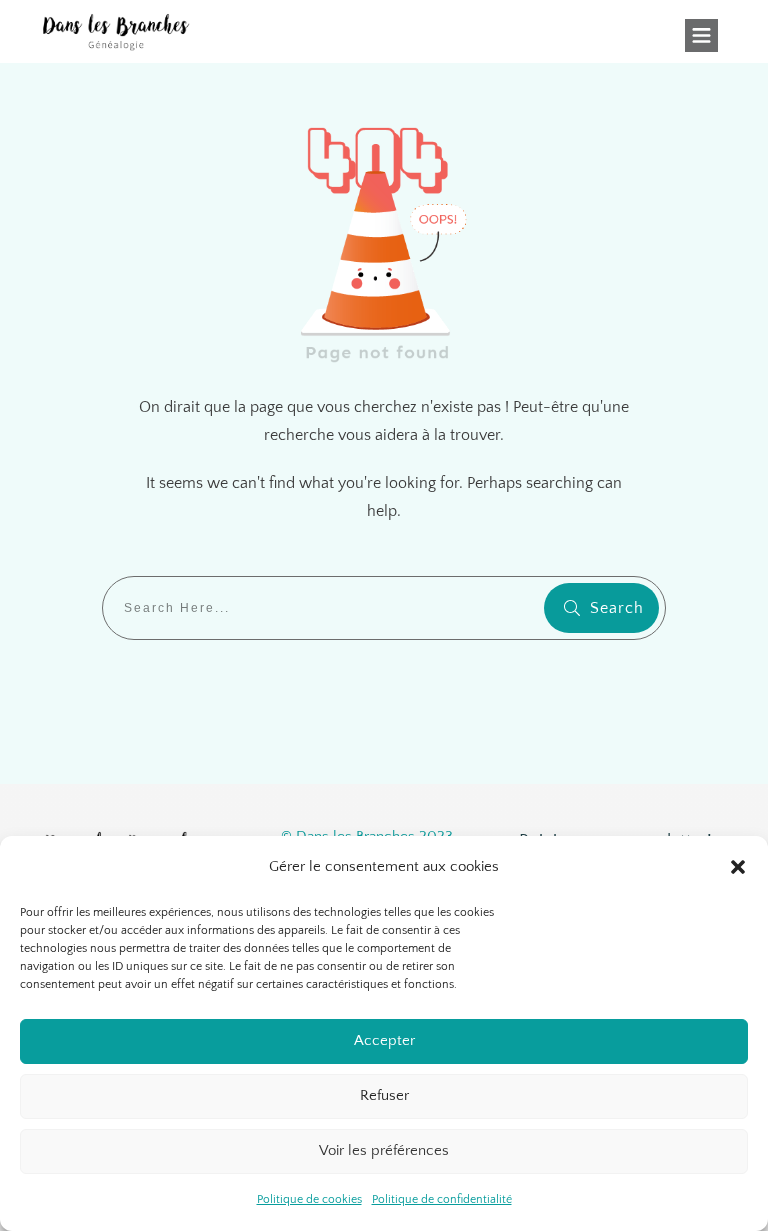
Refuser (384, 1095)
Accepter (384, 1040)
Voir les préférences (384, 1150)
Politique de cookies (309, 1199)
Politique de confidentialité (442, 1199)
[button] (738, 867)
